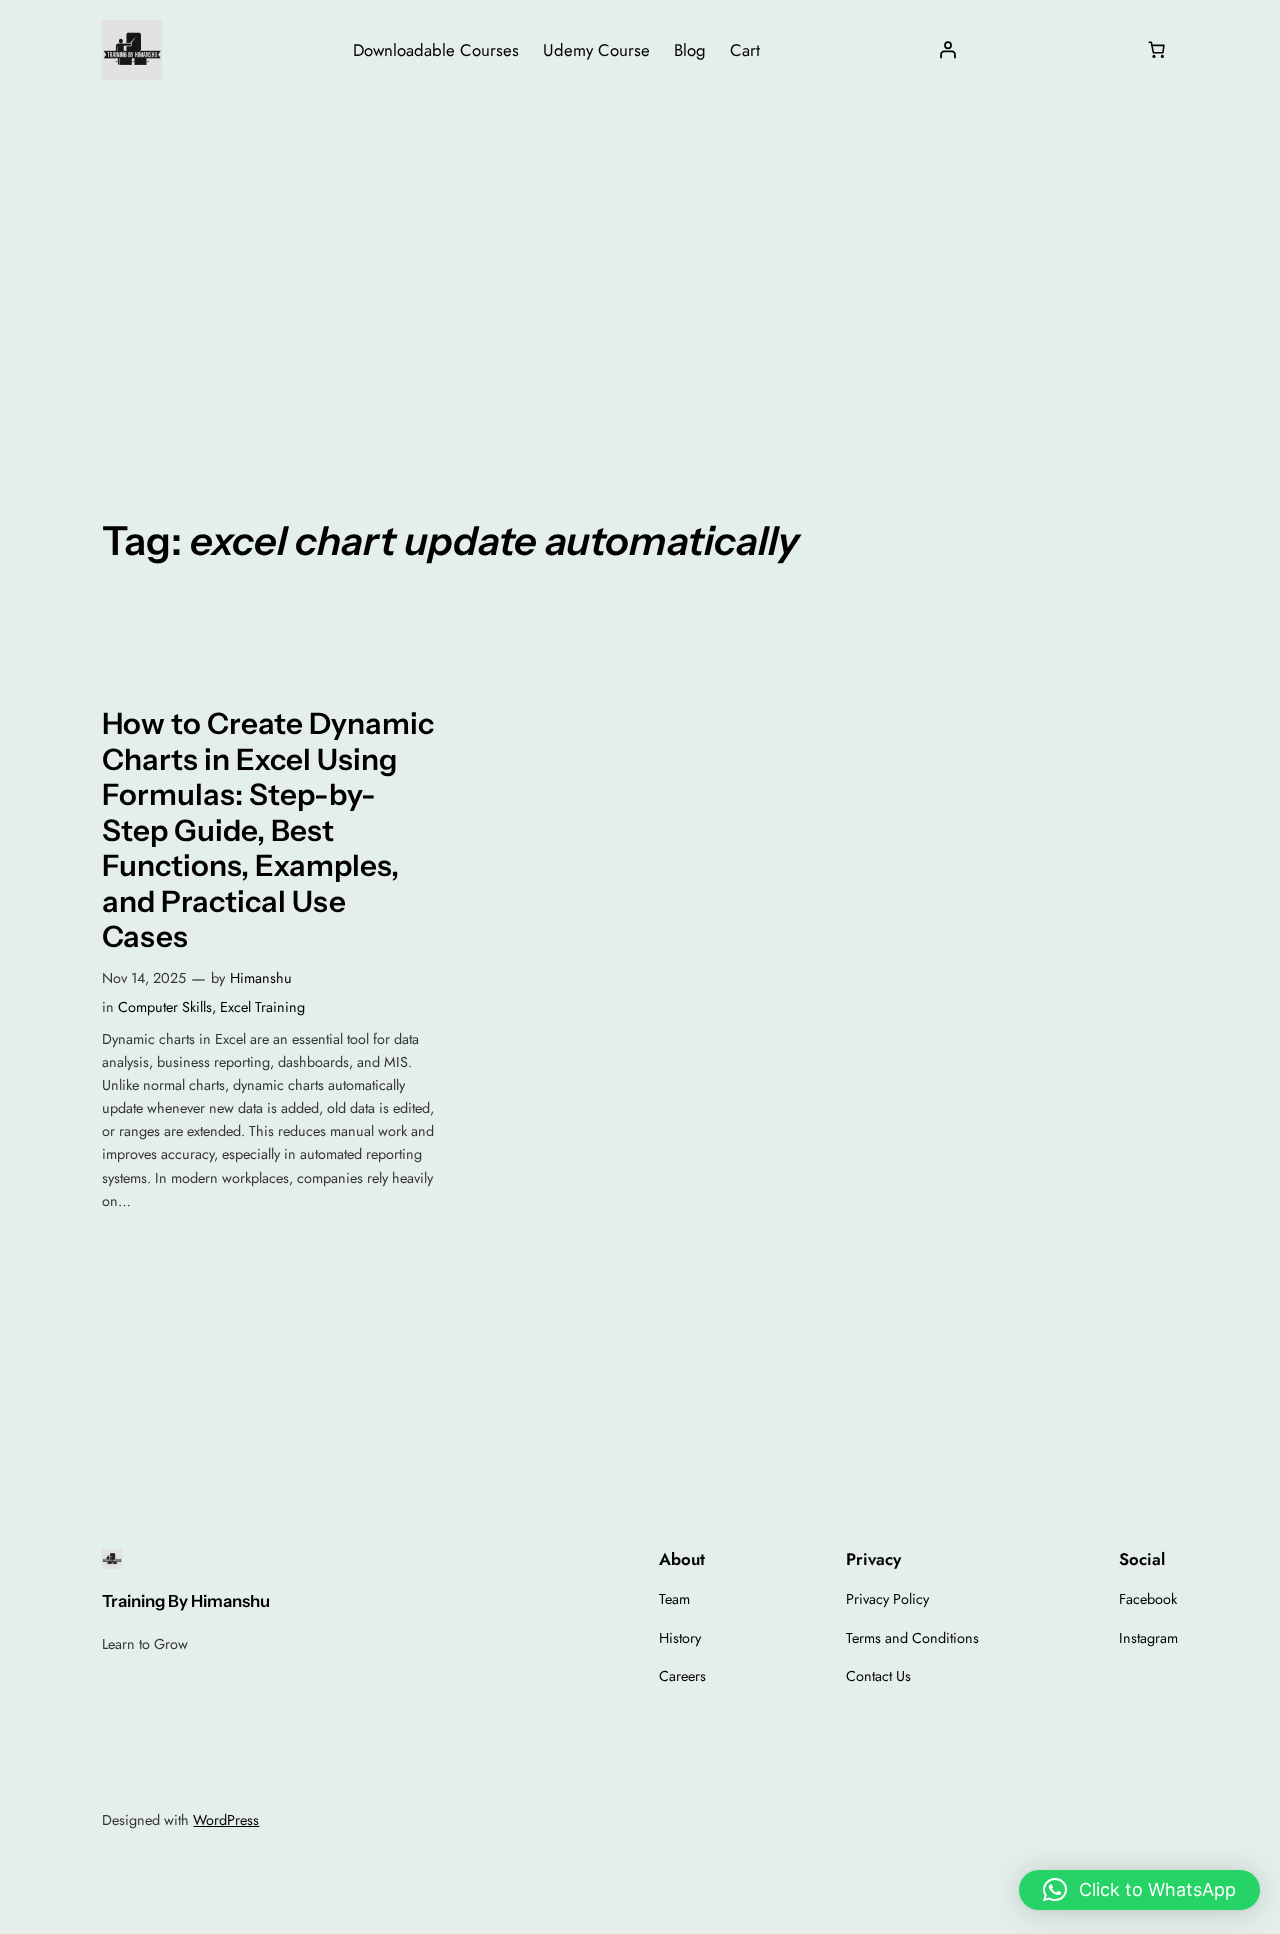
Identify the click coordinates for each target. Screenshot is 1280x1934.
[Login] (948, 50)
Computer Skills (165, 1007)
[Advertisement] (640, 259)
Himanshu (261, 978)
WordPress (226, 1820)
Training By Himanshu (186, 1601)
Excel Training (262, 1007)
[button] (1139, 1890)
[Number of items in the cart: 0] (1157, 50)
